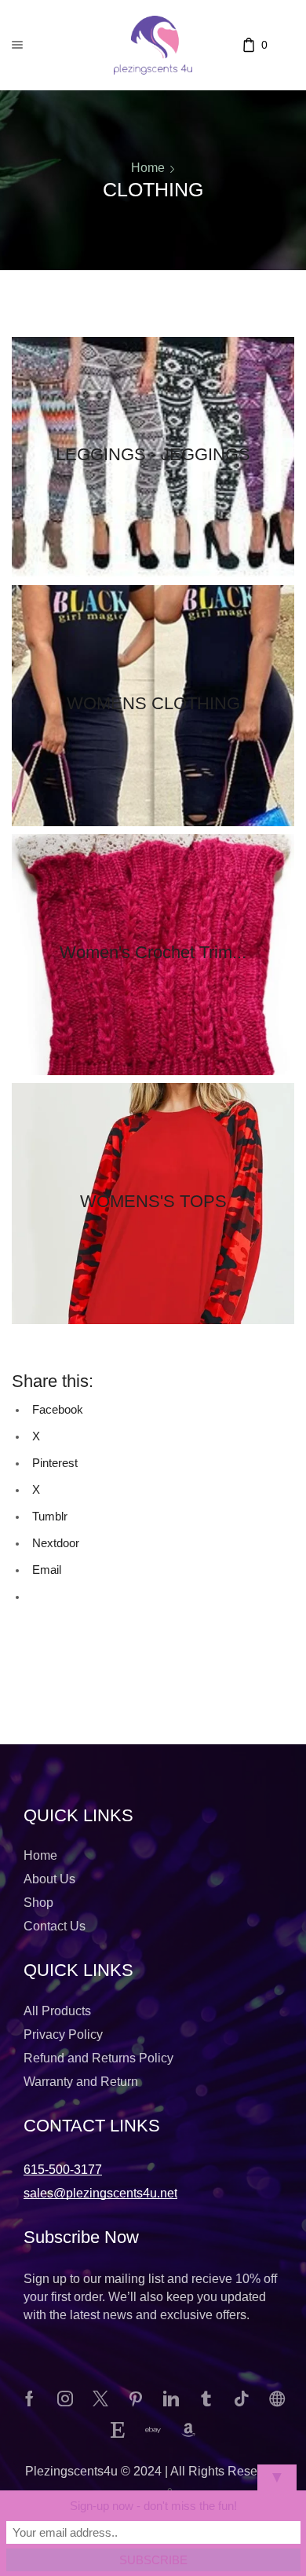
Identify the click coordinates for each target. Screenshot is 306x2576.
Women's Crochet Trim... (153, 952)
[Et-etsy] (118, 2430)
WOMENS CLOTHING (153, 703)
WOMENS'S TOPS (153, 1201)
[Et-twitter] (100, 2399)
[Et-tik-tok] (242, 2399)
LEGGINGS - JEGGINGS (153, 454)
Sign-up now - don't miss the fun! (153, 2506)
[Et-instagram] (65, 2399)
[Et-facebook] (30, 2399)
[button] (63, 2170)
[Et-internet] (277, 2399)
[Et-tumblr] (206, 2399)
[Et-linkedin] (171, 2399)
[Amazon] (188, 2430)
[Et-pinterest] (136, 2399)
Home (148, 168)
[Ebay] (153, 2430)
